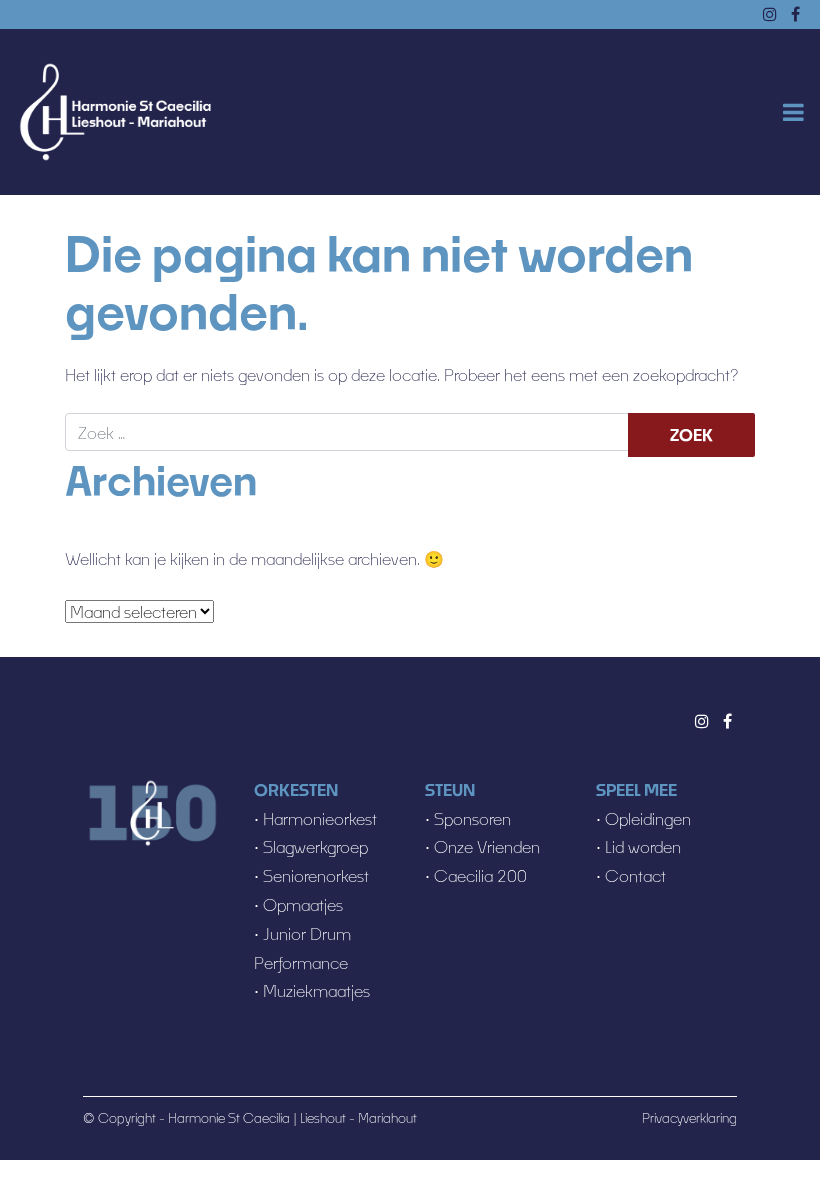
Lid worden (643, 846)
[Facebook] (727, 720)
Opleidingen (648, 818)
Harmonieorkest (320, 818)
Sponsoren (472, 818)
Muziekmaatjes (314, 990)
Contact (635, 875)
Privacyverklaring (689, 1118)
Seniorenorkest (316, 875)
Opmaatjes (303, 904)
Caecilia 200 (480, 875)
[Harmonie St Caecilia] (115, 112)
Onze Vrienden (487, 846)
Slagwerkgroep (315, 846)
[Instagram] (702, 720)
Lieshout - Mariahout (358, 1118)
